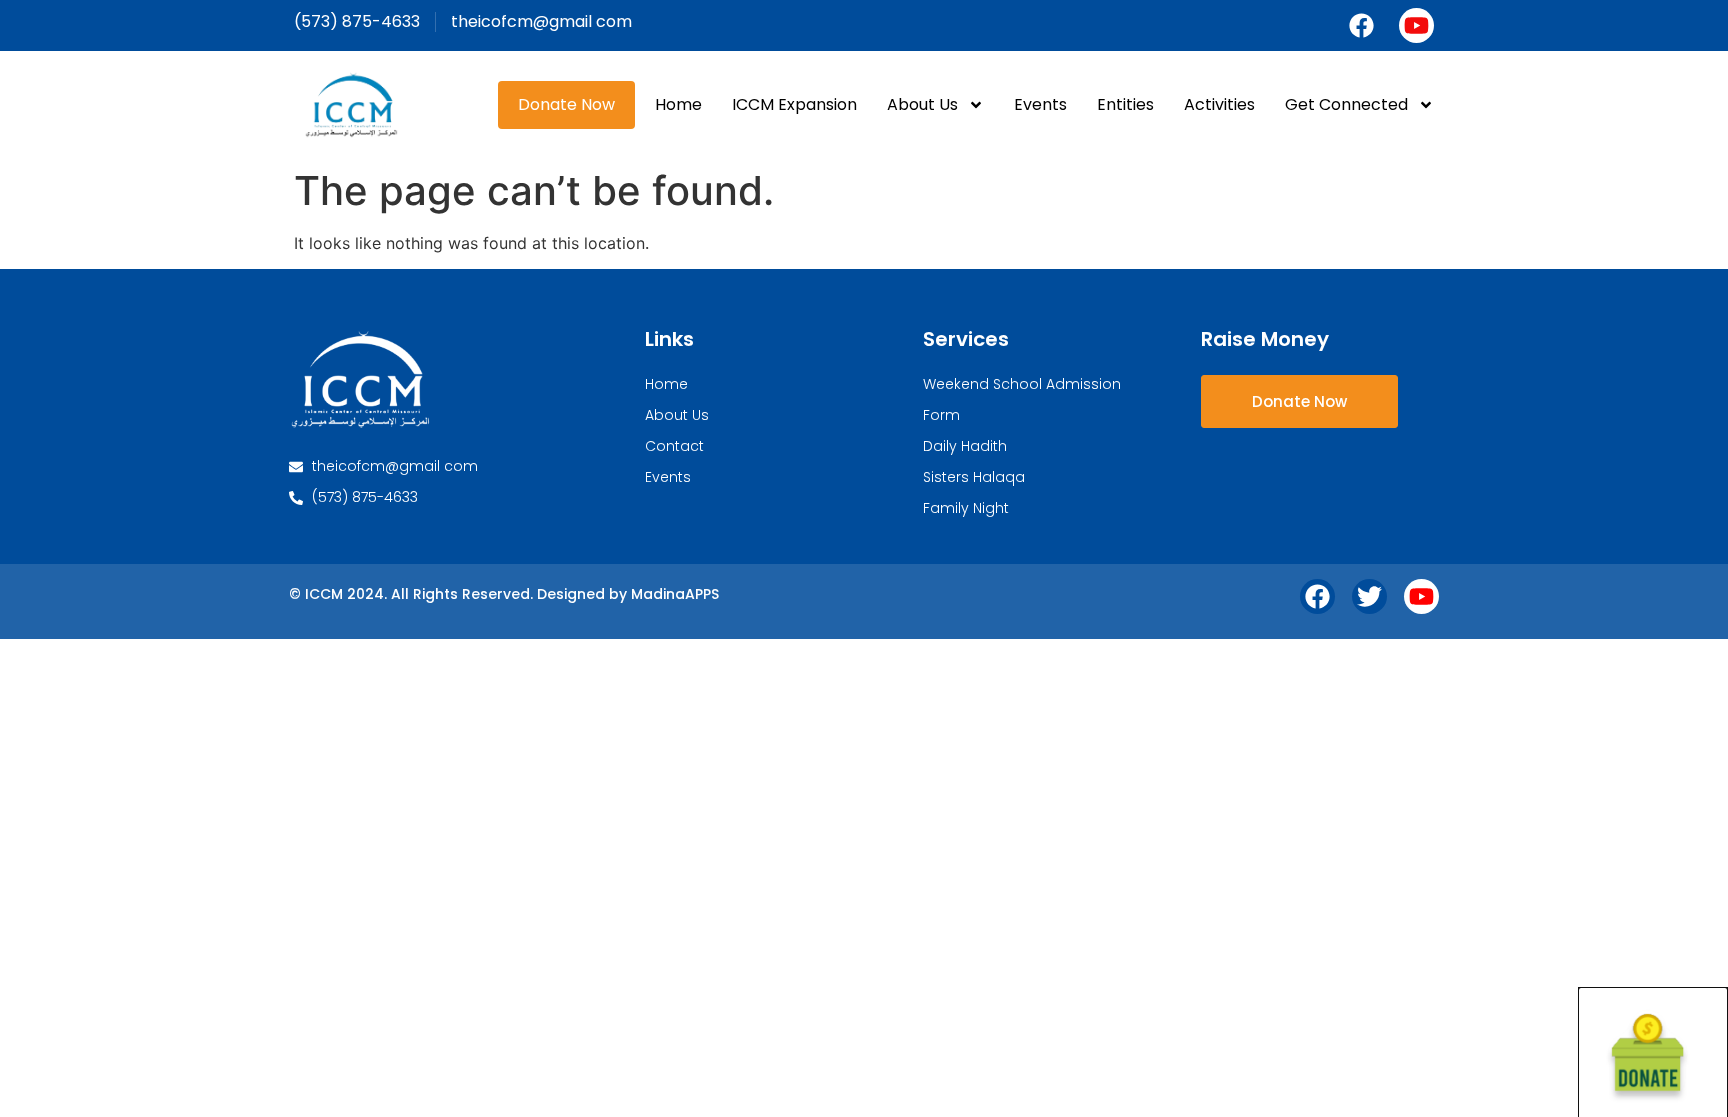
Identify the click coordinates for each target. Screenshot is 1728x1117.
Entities (1125, 104)
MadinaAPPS (675, 594)
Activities (1219, 104)
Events (1040, 104)
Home (678, 104)
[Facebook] (1361, 25)
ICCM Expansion (794, 104)
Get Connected (1346, 104)
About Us (922, 104)
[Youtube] (1416, 25)
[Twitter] (1369, 596)
